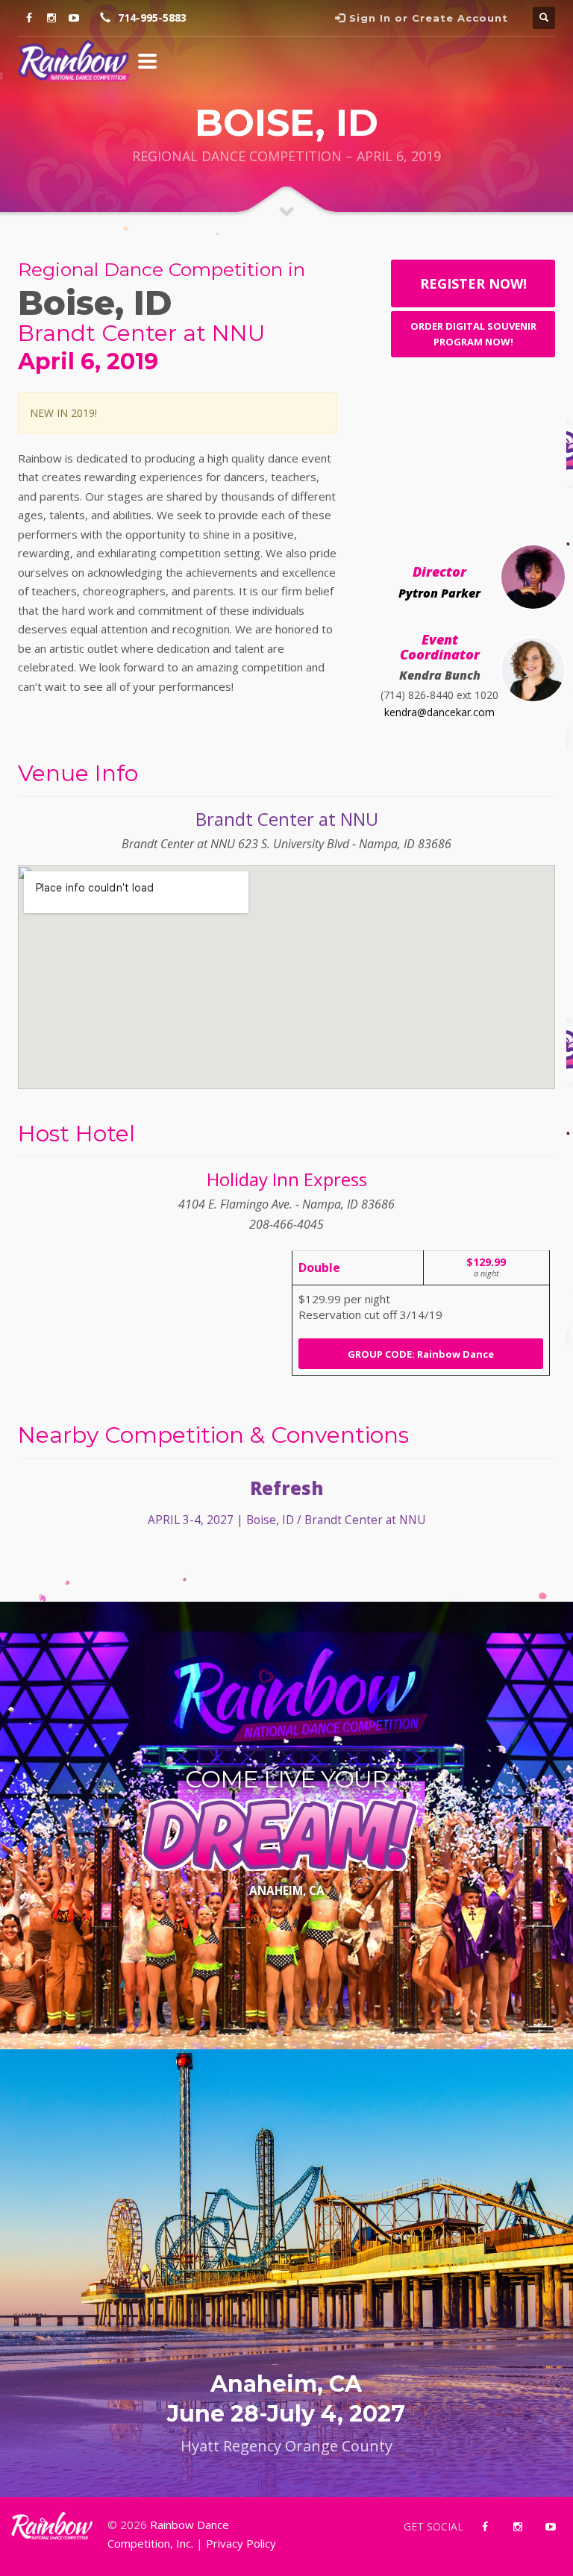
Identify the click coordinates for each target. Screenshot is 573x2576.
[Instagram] (51, 18)
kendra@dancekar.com (439, 712)
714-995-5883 (152, 18)
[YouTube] (74, 18)
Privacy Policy (241, 2543)
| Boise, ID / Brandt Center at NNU (286, 1520)
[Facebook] (29, 18)
